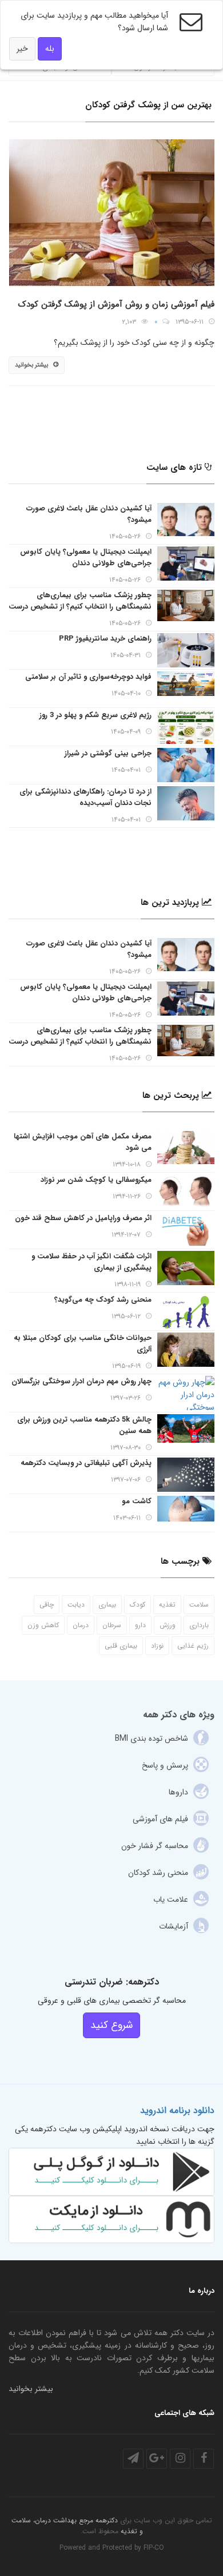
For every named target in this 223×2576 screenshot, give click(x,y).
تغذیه (167, 1605)
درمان (81, 1625)
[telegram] (133, 2459)
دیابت (76, 1605)
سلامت (199, 1605)
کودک (138, 1605)
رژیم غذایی (193, 1646)
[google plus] (157, 2459)
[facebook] (204, 2459)
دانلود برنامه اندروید (177, 2110)
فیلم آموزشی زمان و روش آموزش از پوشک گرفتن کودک (116, 304)
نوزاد (157, 1646)
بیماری (107, 1605)
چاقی (47, 1605)
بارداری (199, 1625)
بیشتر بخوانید (31, 365)
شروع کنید (111, 2025)
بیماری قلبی (121, 1646)
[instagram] (180, 2459)
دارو (140, 1625)
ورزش (168, 1625)
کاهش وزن (43, 1625)
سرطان (112, 1625)
